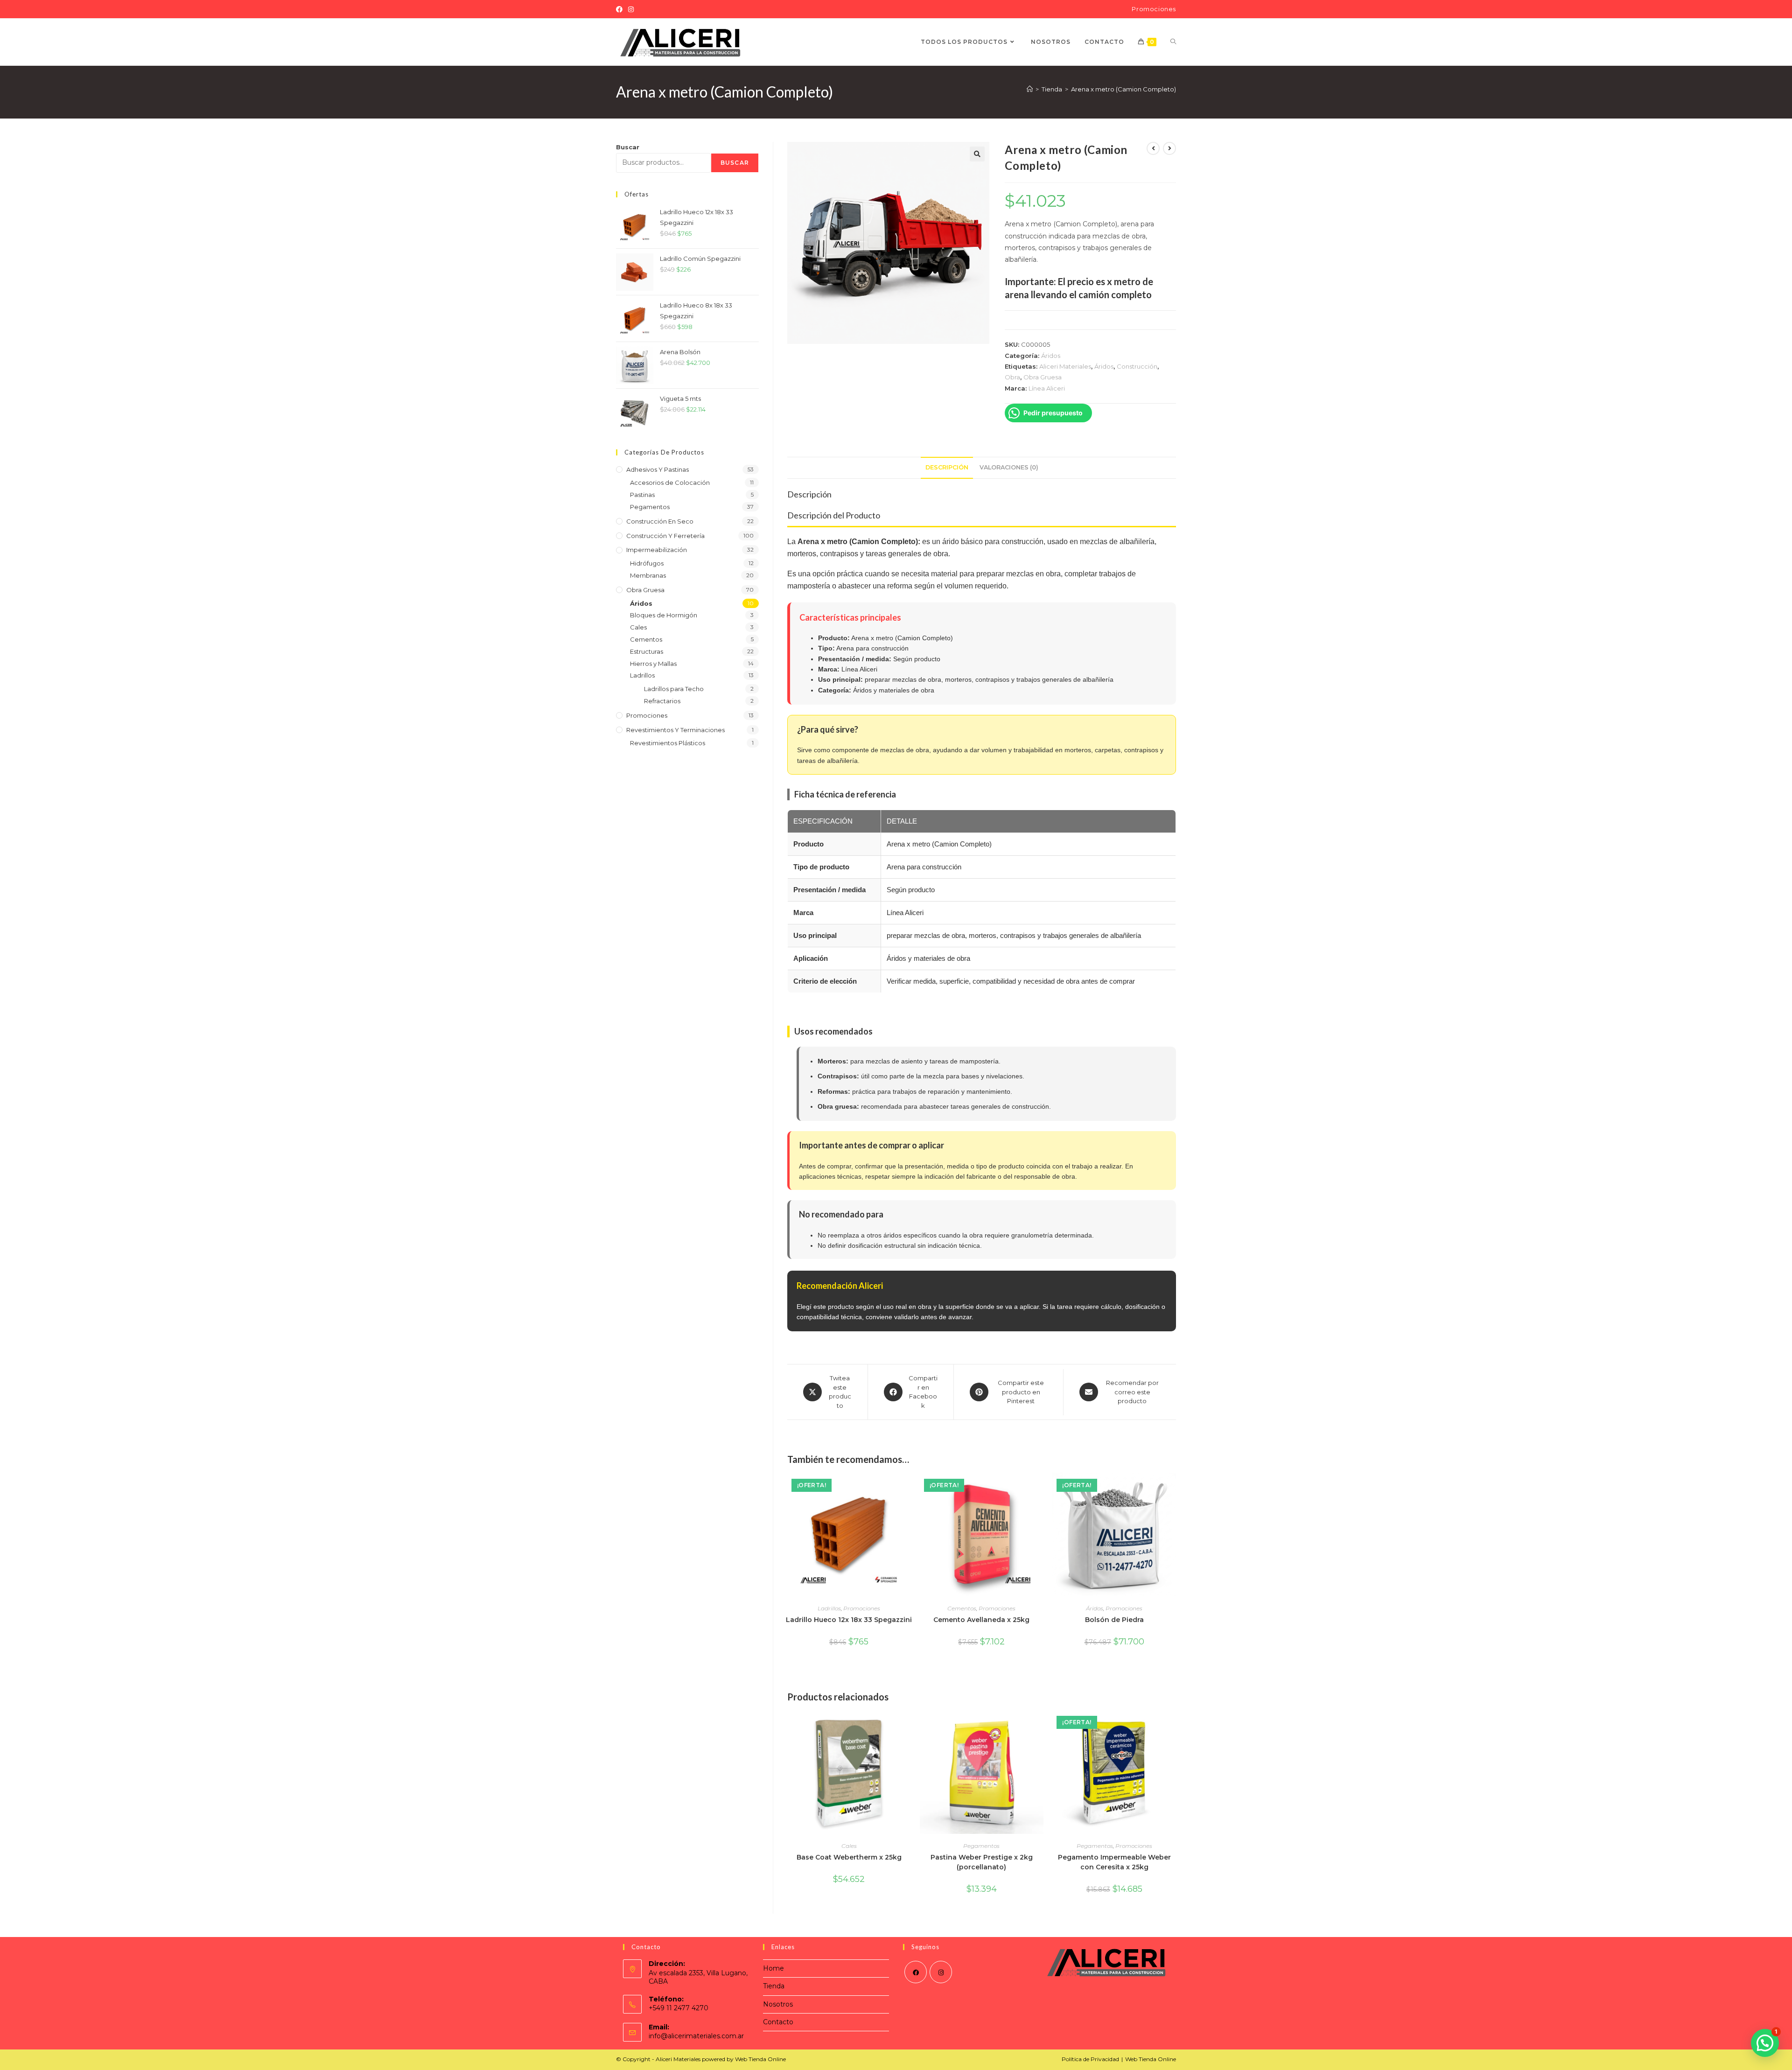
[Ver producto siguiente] (1169, 148)
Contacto (778, 2022)
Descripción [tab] (947, 467)
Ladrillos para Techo (674, 689)
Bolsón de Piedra (1114, 1620)
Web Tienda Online (1151, 2059)
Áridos (1051, 356)
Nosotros (778, 2004)
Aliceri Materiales (1065, 366)
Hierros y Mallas (653, 664)
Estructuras (647, 651)
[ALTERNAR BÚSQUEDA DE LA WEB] (1173, 42)
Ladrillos (829, 1608)
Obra (1012, 377)
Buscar (628, 147)
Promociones (1154, 9)
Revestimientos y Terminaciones (675, 730)
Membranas (648, 575)
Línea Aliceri (1047, 388)
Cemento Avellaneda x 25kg (981, 1620)
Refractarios (662, 701)
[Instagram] (631, 9)
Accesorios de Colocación (670, 483)
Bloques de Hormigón (664, 615)
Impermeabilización (657, 550)
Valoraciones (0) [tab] (1009, 467)
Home (773, 1968)
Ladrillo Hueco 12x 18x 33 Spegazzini (849, 1620)
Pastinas (642, 495)
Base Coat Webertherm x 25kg (849, 1857)
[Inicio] (1030, 89)
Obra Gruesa (1043, 377)
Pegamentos (981, 1846)
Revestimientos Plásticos (668, 743)
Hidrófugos (647, 563)
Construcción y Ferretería (665, 536)
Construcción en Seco (660, 521)
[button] (977, 154)
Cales (849, 1846)
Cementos (962, 1608)
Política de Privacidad (1090, 2059)
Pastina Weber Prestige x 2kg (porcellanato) (982, 1862)
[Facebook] (621, 9)
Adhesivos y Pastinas (658, 469)
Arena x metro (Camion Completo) (1123, 89)
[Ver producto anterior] (1153, 148)
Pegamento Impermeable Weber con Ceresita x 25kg (1114, 1862)
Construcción (1137, 366)
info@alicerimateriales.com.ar (696, 2036)
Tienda (774, 1986)
